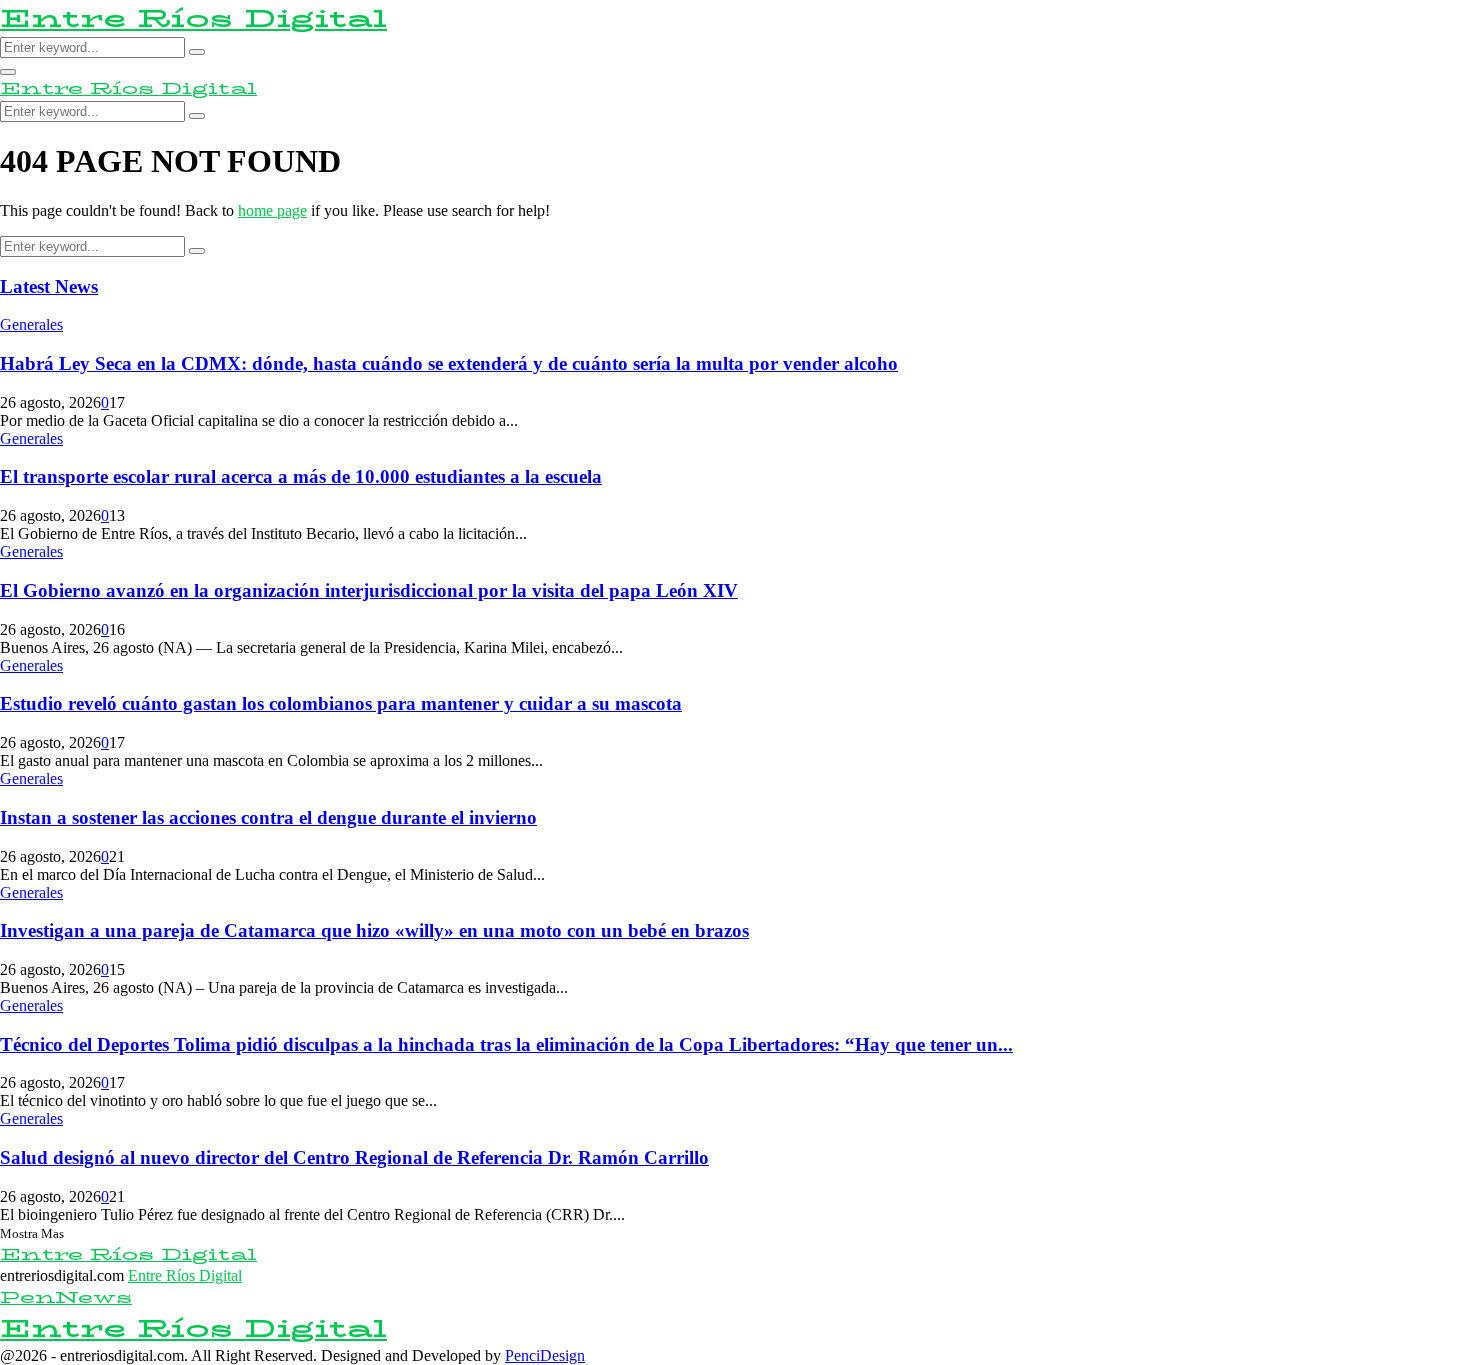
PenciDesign (545, 1355)
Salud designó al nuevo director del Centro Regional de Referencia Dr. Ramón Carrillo (354, 1157)
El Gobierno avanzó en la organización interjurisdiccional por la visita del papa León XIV (369, 590)
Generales (31, 324)
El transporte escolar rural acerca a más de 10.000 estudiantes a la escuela (301, 476)
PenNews (66, 1297)
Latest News (49, 286)
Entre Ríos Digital (193, 18)
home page (272, 210)
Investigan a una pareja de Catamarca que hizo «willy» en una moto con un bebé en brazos (374, 930)
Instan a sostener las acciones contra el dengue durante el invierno (268, 817)
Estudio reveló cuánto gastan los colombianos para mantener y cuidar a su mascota (341, 703)
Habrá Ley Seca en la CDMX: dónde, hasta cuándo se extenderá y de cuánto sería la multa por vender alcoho (449, 363)
